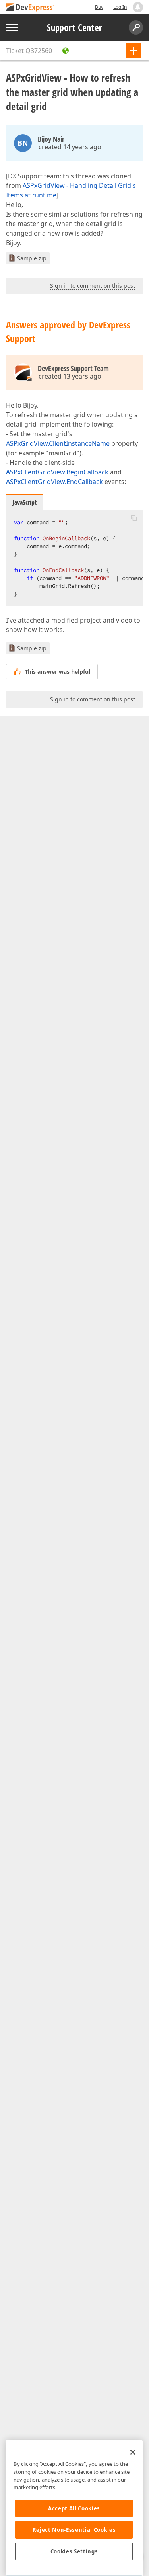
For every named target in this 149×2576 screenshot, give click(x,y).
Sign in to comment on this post (93, 286)
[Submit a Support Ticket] (134, 51)
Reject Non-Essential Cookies (74, 2530)
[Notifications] (138, 7)
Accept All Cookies (74, 2508)
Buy (99, 7)
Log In (120, 7)
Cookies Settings (74, 2551)
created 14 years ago (70, 147)
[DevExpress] (30, 8)
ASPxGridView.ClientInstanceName (58, 443)
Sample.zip (32, 258)
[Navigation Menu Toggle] (12, 28)
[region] (74, 2508)
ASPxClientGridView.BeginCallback (57, 472)
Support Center (74, 27)
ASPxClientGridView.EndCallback (54, 482)
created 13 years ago (70, 376)
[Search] (136, 27)
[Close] (133, 2452)
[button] (134, 518)
